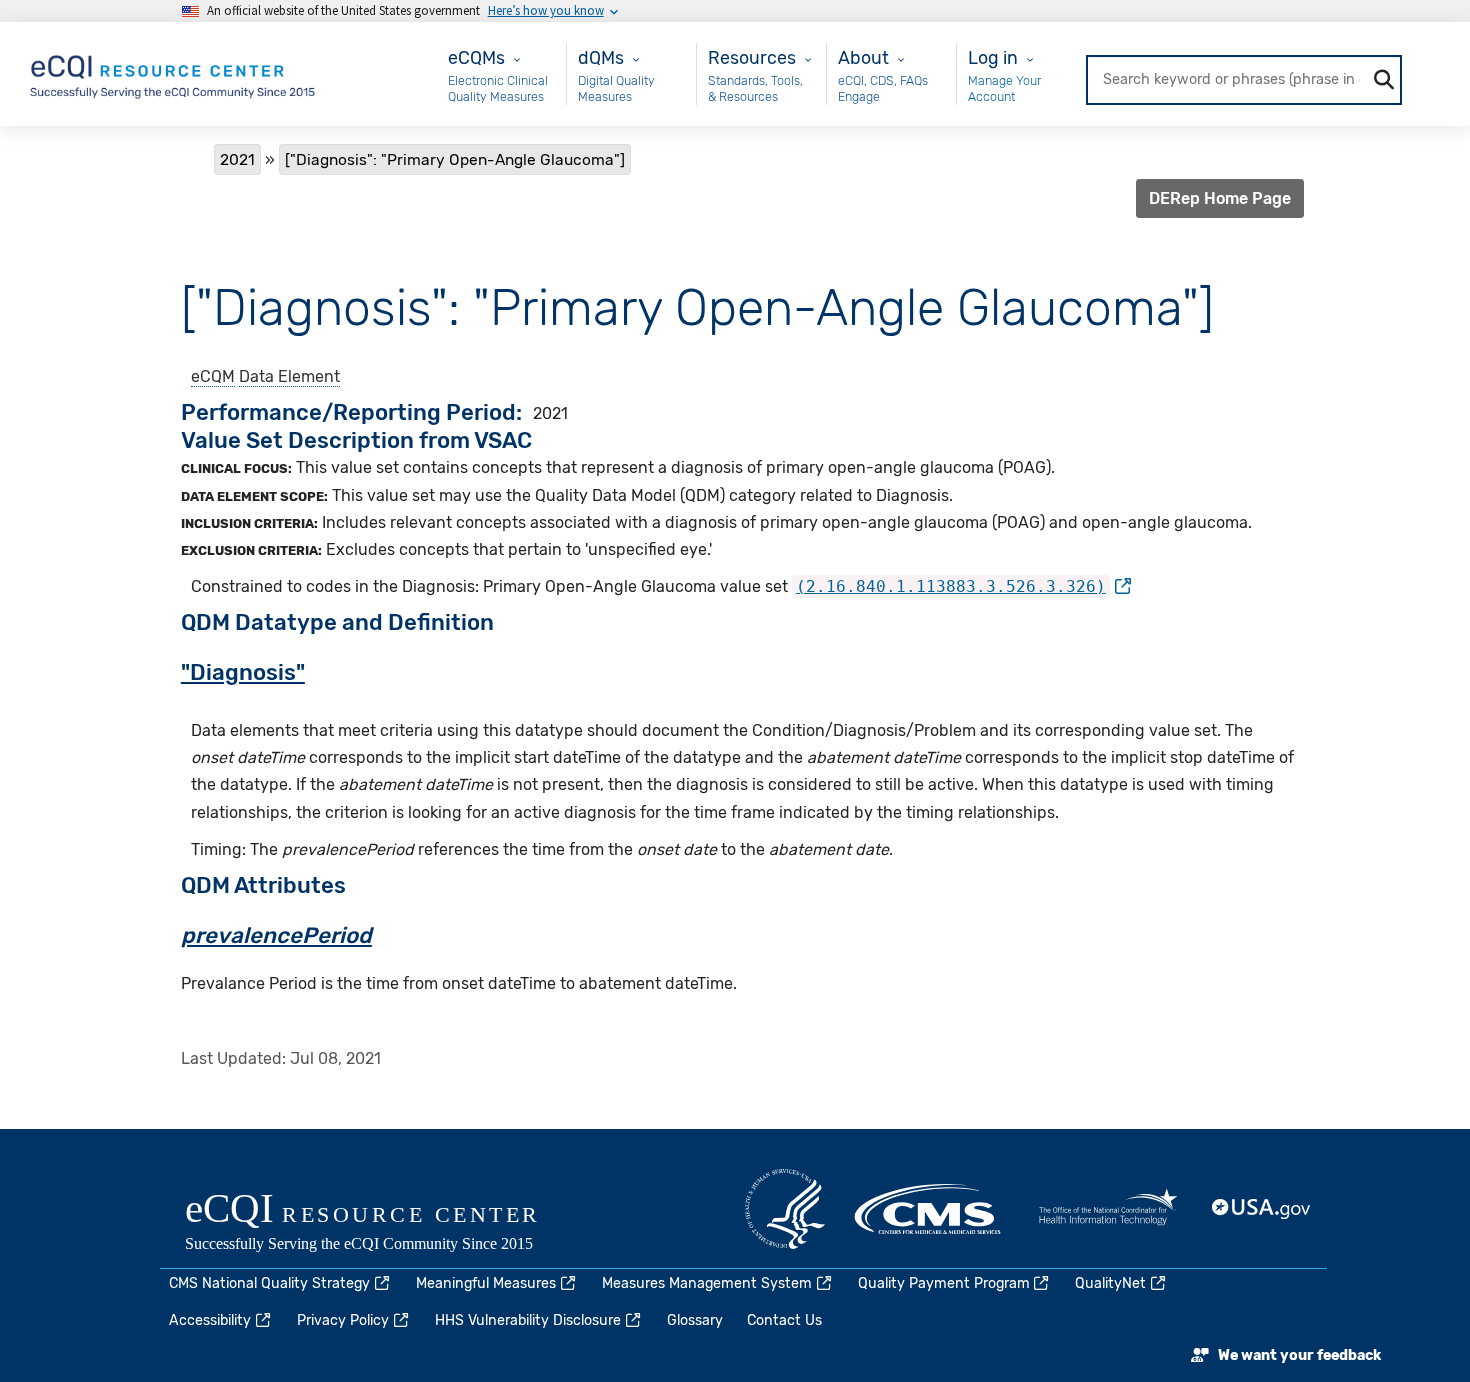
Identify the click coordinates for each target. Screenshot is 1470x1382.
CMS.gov (929, 1209)
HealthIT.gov (1108, 1209)
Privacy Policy (343, 1320)
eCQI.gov (385, 1224)
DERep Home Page (1220, 198)
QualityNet (1110, 1283)
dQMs (601, 57)
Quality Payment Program (944, 1283)
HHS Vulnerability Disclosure (528, 1320)
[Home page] (174, 72)
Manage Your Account (1004, 88)
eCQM (213, 376)
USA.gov (1262, 1209)
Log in (993, 57)
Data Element (289, 376)
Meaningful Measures (486, 1283)
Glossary (695, 1320)
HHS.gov (785, 1209)
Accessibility (210, 1320)
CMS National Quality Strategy (269, 1283)
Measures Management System (707, 1283)
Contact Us (784, 1320)
